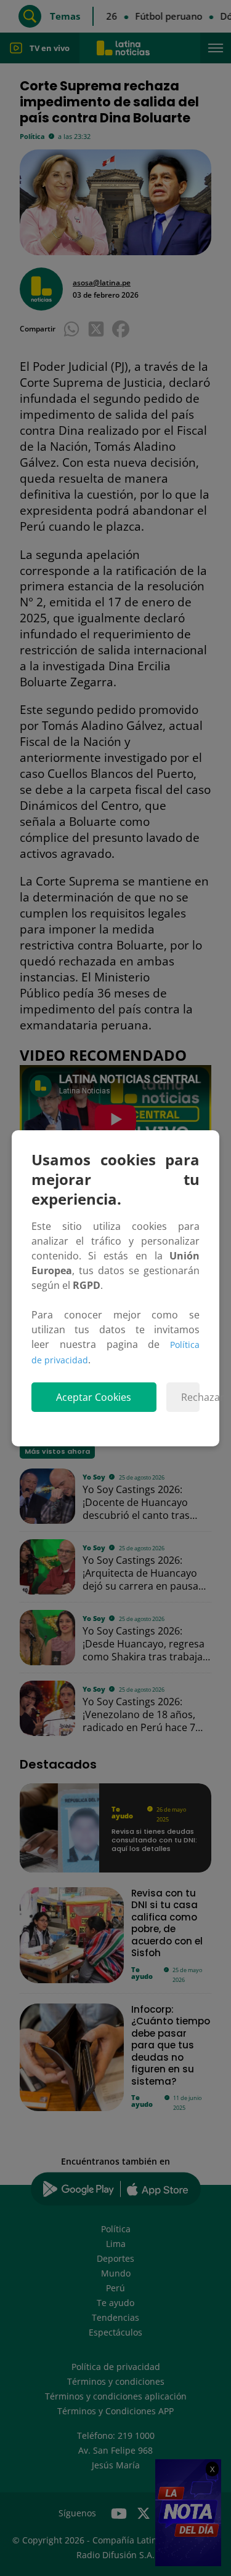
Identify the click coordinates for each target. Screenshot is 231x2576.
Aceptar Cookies (94, 1397)
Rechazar (190, 1397)
